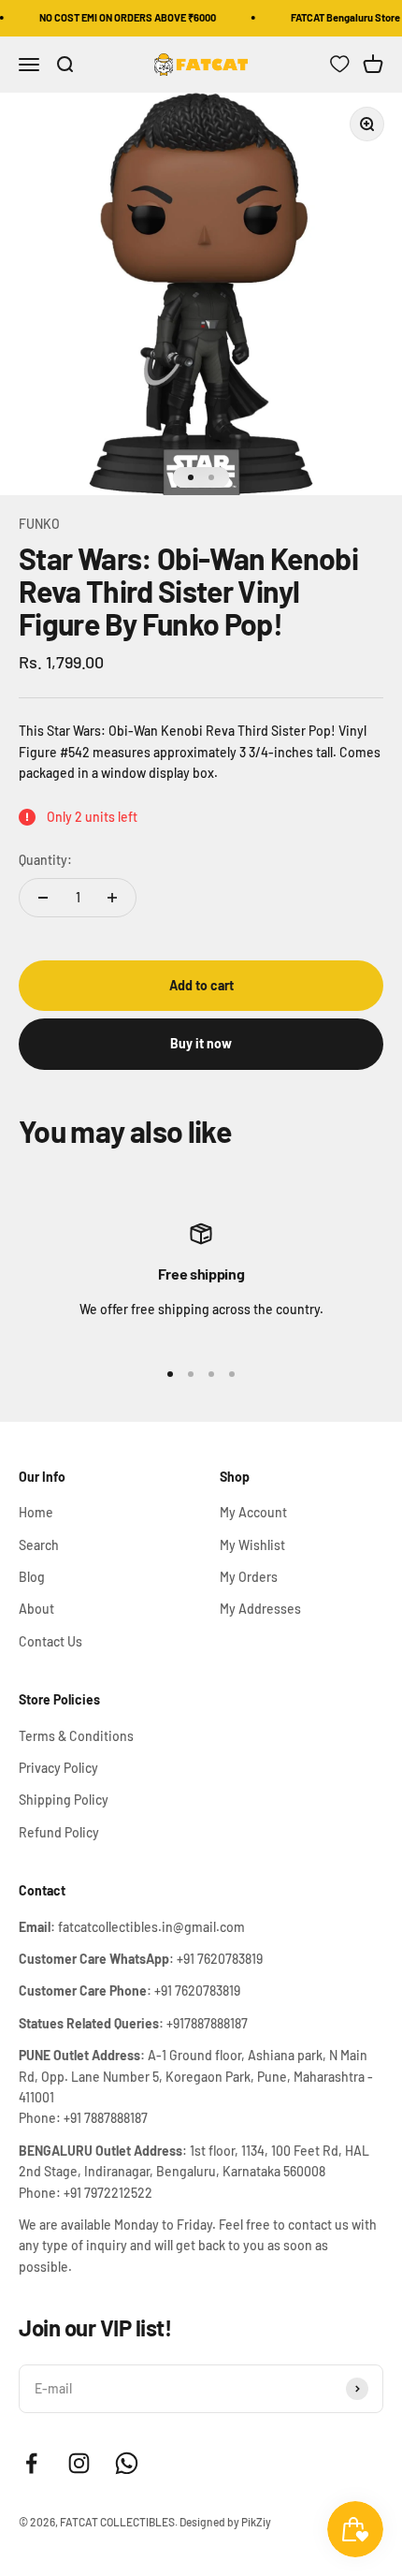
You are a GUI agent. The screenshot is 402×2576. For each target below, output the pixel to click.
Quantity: (45, 860)
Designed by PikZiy (225, 2522)
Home (36, 1512)
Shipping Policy (64, 1800)
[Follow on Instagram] (79, 2463)
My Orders (249, 1577)
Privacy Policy (58, 1768)
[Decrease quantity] (43, 898)
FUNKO (39, 524)
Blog (32, 1577)
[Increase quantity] (112, 898)
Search (39, 1545)
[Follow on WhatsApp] (127, 2463)
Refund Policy (59, 1832)
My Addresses (260, 1609)
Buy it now (201, 1043)
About (36, 1609)
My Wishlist (252, 1545)
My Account (253, 1512)
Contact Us (50, 1641)
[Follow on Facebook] (31, 2463)
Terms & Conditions (76, 1736)
